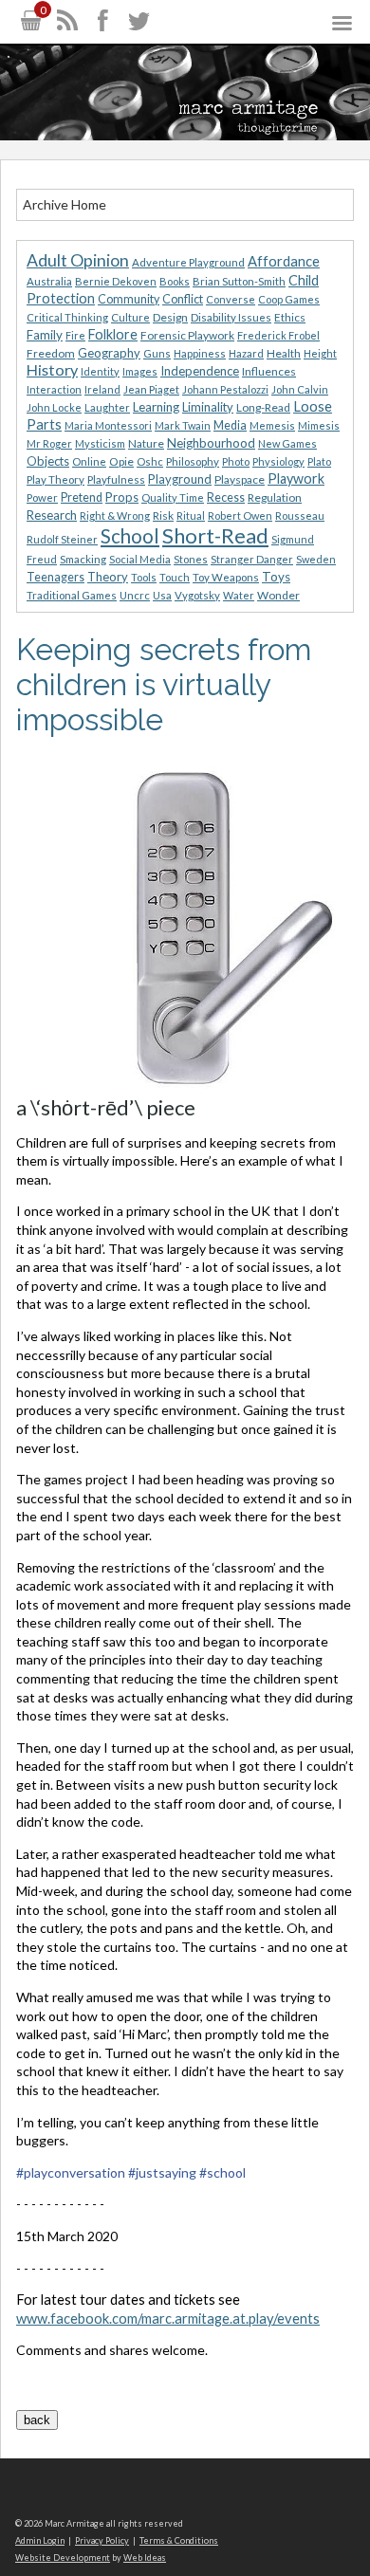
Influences (269, 371)
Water (239, 595)
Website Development (63, 2558)
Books (175, 281)
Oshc (150, 461)
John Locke (54, 407)
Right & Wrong (115, 515)
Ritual (191, 515)
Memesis (272, 425)
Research (52, 515)
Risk (163, 515)
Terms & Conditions (179, 2540)
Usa (162, 595)
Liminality (208, 407)
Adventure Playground (188, 262)
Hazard (246, 353)
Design (170, 317)
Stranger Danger (252, 559)
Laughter (107, 407)
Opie (121, 461)
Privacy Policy (102, 2540)
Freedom (51, 353)
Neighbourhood (211, 443)
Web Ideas (145, 2558)
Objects (48, 461)
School (130, 536)
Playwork (296, 478)
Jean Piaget (151, 389)
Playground (180, 479)
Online (89, 461)
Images (140, 371)
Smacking (83, 559)
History (52, 369)
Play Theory (55, 479)
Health (284, 353)
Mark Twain (183, 425)
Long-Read (263, 407)
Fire (75, 335)
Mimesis (319, 425)
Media (230, 425)
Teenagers (55, 577)
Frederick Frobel (278, 335)
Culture (130, 317)
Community (129, 299)
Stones (191, 559)
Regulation (275, 497)
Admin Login (40, 2540)
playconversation (71, 2172)
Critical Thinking (67, 317)
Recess (226, 497)
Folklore (113, 334)
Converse (231, 299)
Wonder (278, 595)
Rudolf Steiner (62, 539)
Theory (108, 577)
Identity (100, 371)
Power (42, 497)
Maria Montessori (108, 425)
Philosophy (193, 461)
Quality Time (173, 497)
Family (45, 335)
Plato (319, 461)
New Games (287, 443)
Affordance (284, 261)
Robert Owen (240, 515)
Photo (236, 461)
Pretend (82, 497)
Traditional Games (72, 595)
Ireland (102, 389)
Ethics (290, 317)
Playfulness (116, 479)
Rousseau (300, 515)
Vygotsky (197, 595)
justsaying (162, 2172)
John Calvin (300, 389)
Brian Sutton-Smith (239, 281)
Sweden (316, 559)
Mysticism (100, 443)
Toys (276, 577)
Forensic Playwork (187, 335)
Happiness (200, 353)
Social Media (140, 559)
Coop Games (289, 299)
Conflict (183, 299)
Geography (109, 353)
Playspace (240, 479)
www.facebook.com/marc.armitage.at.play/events (168, 2318)
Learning (156, 407)
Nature (146, 443)
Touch (175, 577)
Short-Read (215, 535)
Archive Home (65, 204)
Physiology (278, 461)
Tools (144, 577)
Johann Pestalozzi (225, 389)
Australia (49, 281)
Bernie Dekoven (116, 281)
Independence (200, 371)
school (222, 2172)
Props (122, 497)
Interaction (54, 389)
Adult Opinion (78, 260)
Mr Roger (49, 443)
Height (320, 353)
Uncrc (135, 595)
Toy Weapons (226, 577)
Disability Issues (231, 317)
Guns (157, 353)
